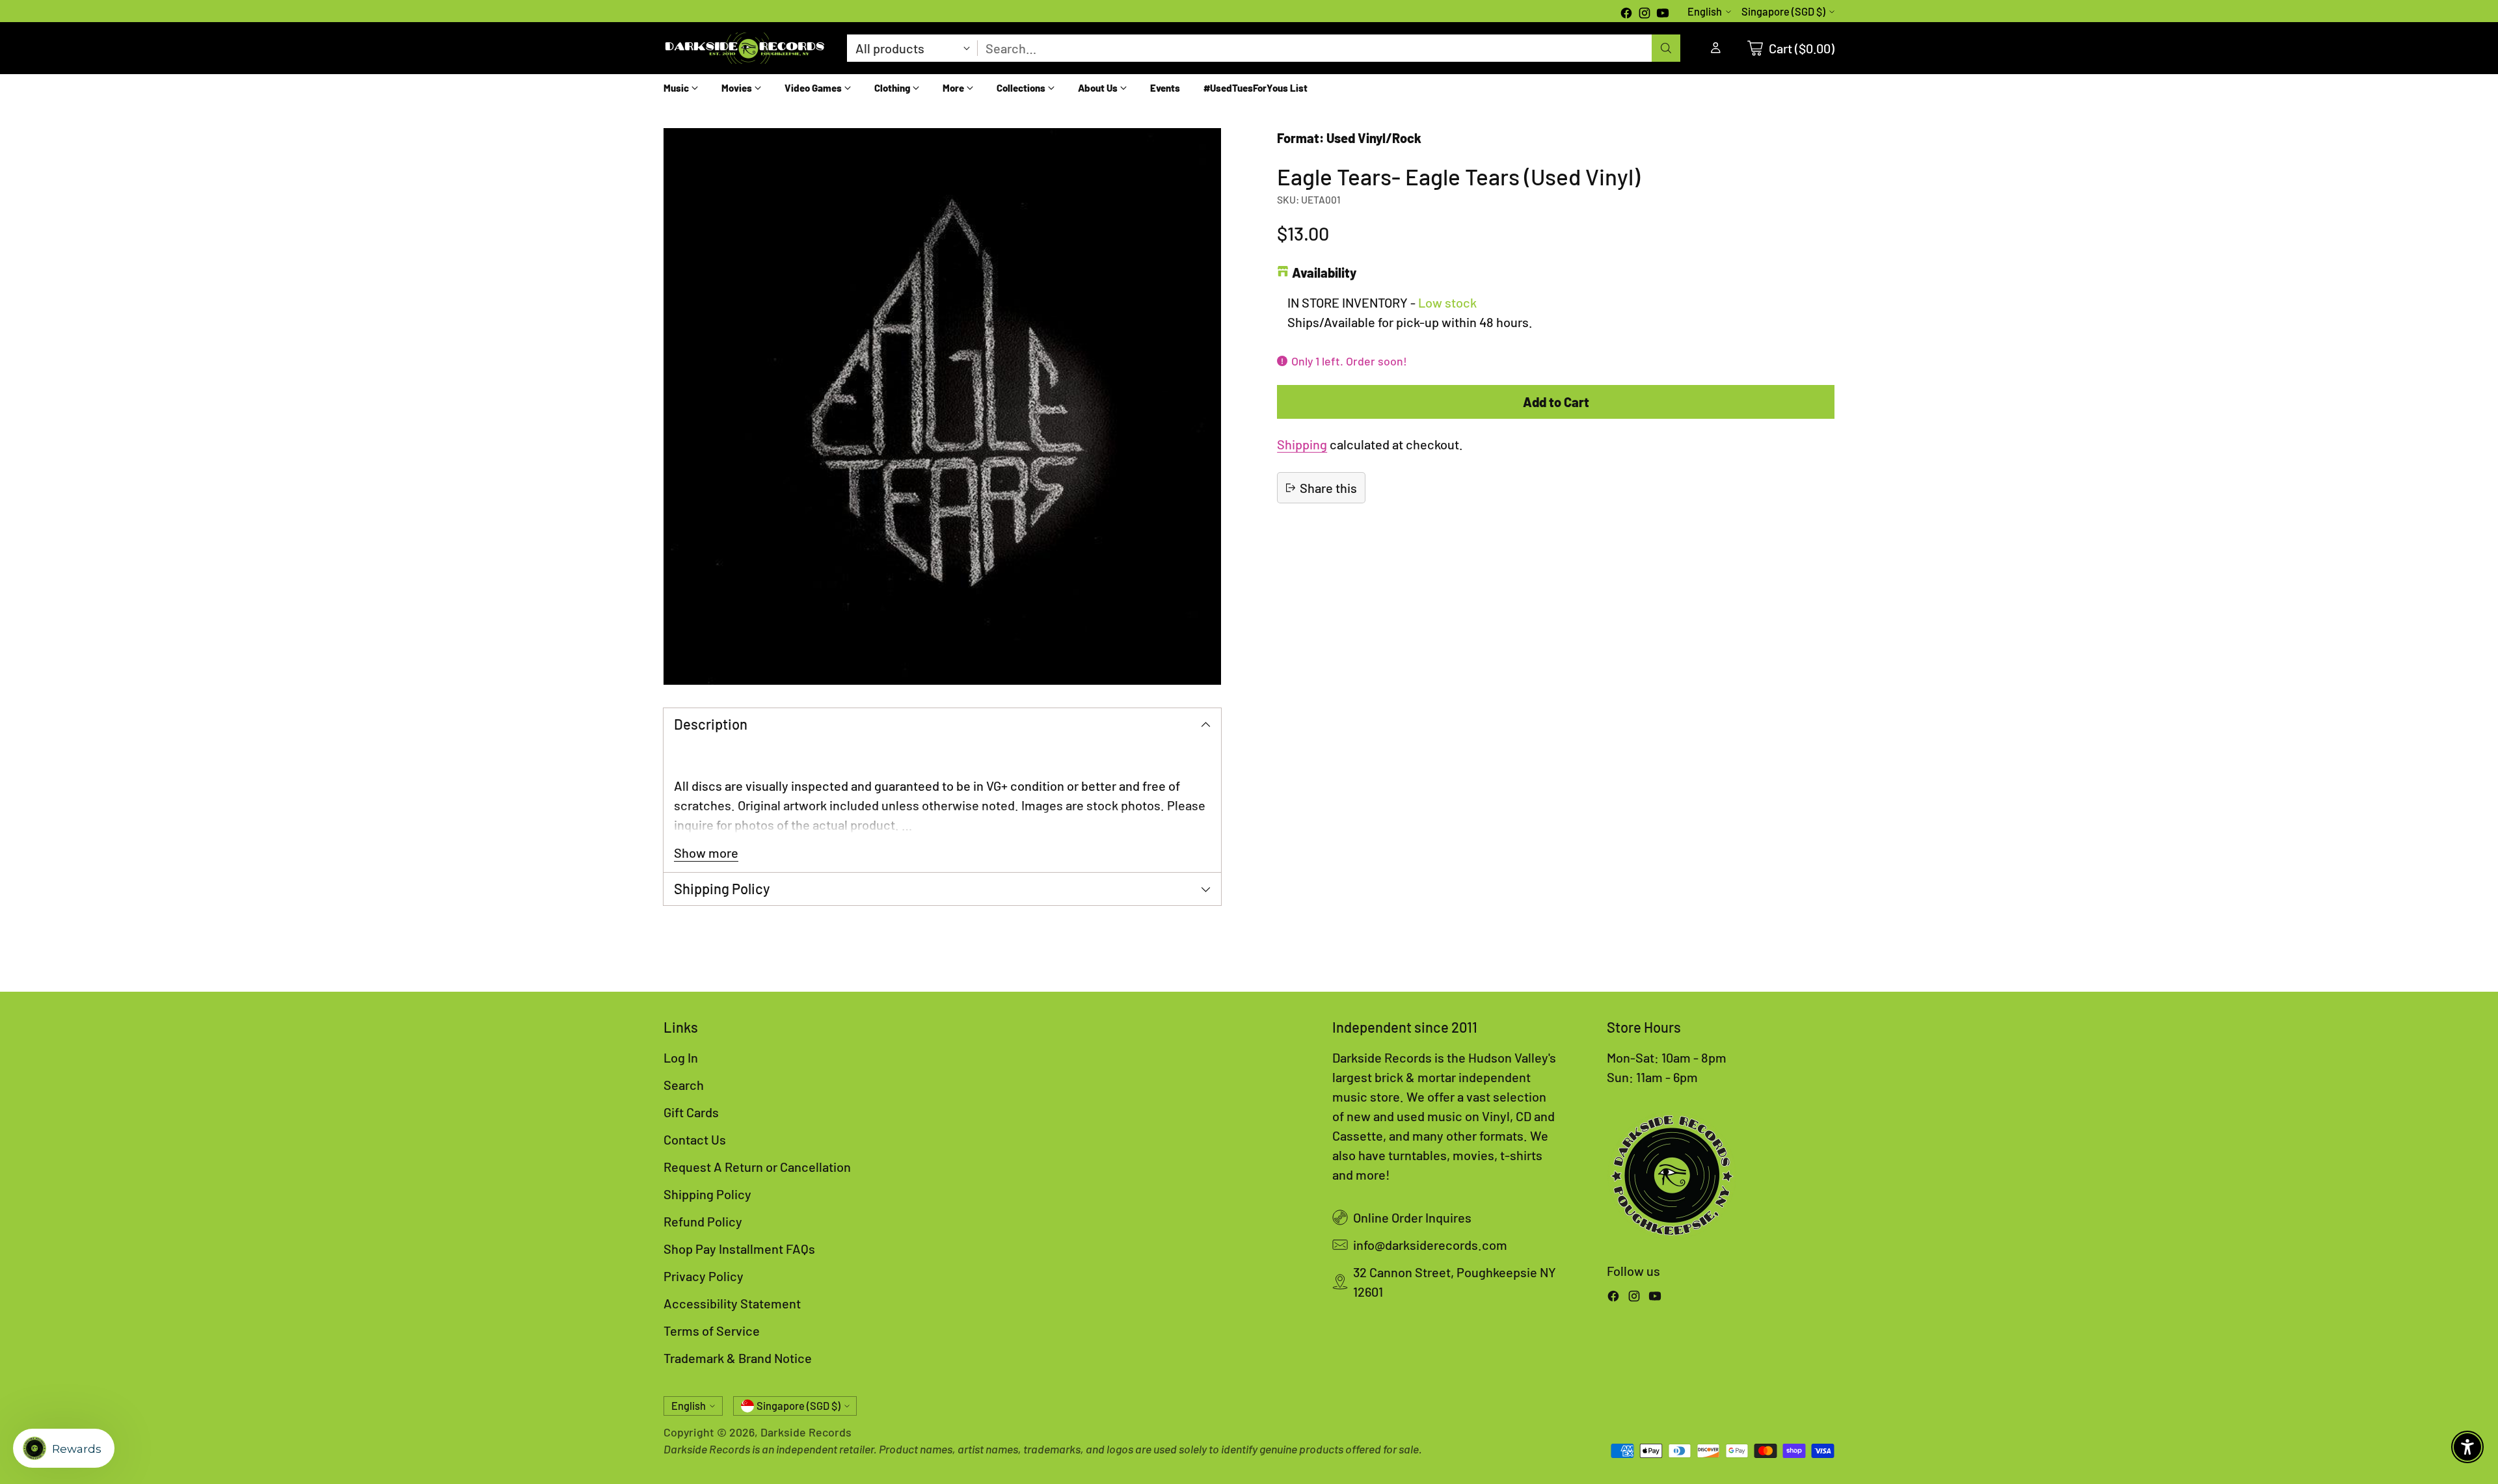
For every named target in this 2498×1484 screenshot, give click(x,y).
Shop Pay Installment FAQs (739, 1249)
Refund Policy (703, 1221)
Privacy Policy (704, 1276)
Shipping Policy (707, 1194)
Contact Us (695, 1139)
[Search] (1666, 48)
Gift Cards (691, 1112)
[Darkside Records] (745, 48)
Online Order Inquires (1412, 1217)
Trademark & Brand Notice (738, 1358)
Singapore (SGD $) (1783, 11)
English (1705, 11)
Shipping (1302, 444)
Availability (1324, 272)
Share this (1328, 488)
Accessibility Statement (732, 1303)
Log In (681, 1057)
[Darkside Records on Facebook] (1626, 14)
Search (684, 1085)
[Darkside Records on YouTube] (1663, 14)
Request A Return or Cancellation (757, 1167)
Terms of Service (712, 1331)
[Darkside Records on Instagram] (1645, 14)
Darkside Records (806, 1432)
